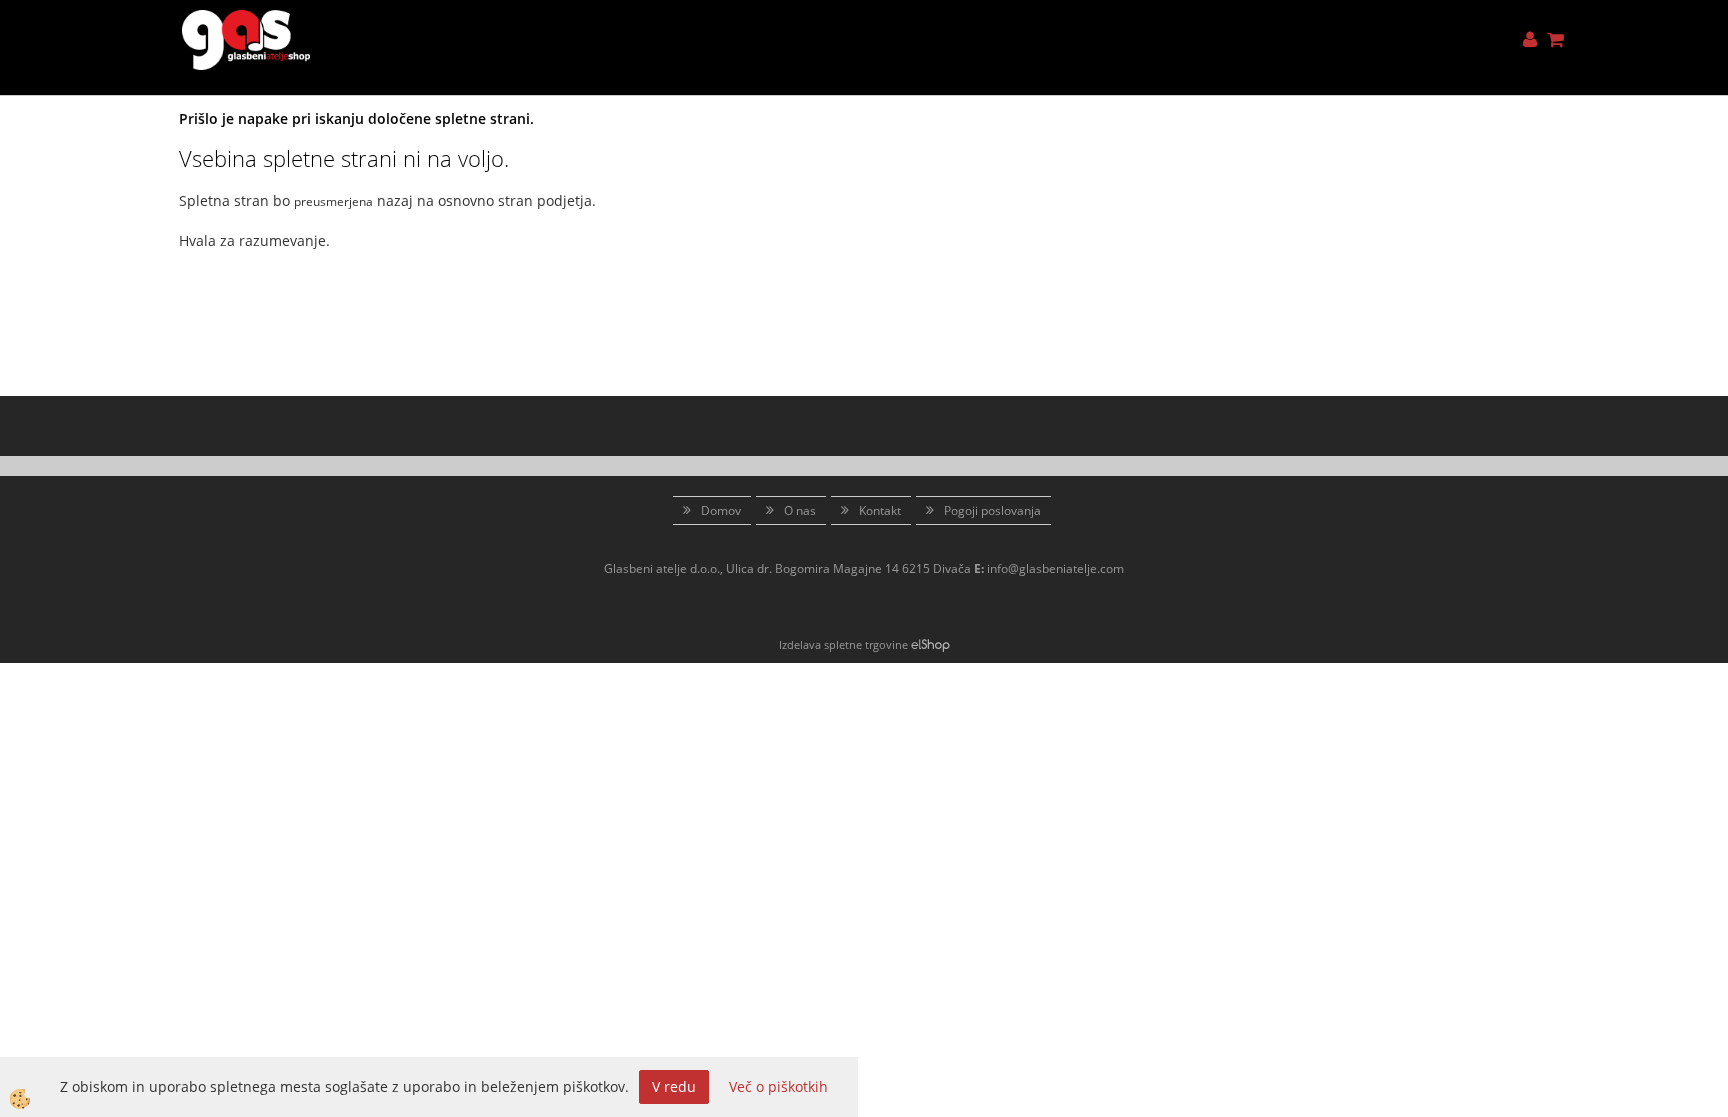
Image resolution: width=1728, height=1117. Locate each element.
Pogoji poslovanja (992, 510)
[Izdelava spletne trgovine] (930, 644)
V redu (674, 1086)
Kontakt (880, 510)
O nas (800, 510)
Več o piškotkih (778, 1086)
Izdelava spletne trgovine (843, 644)
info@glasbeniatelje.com (1055, 568)
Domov (721, 510)
